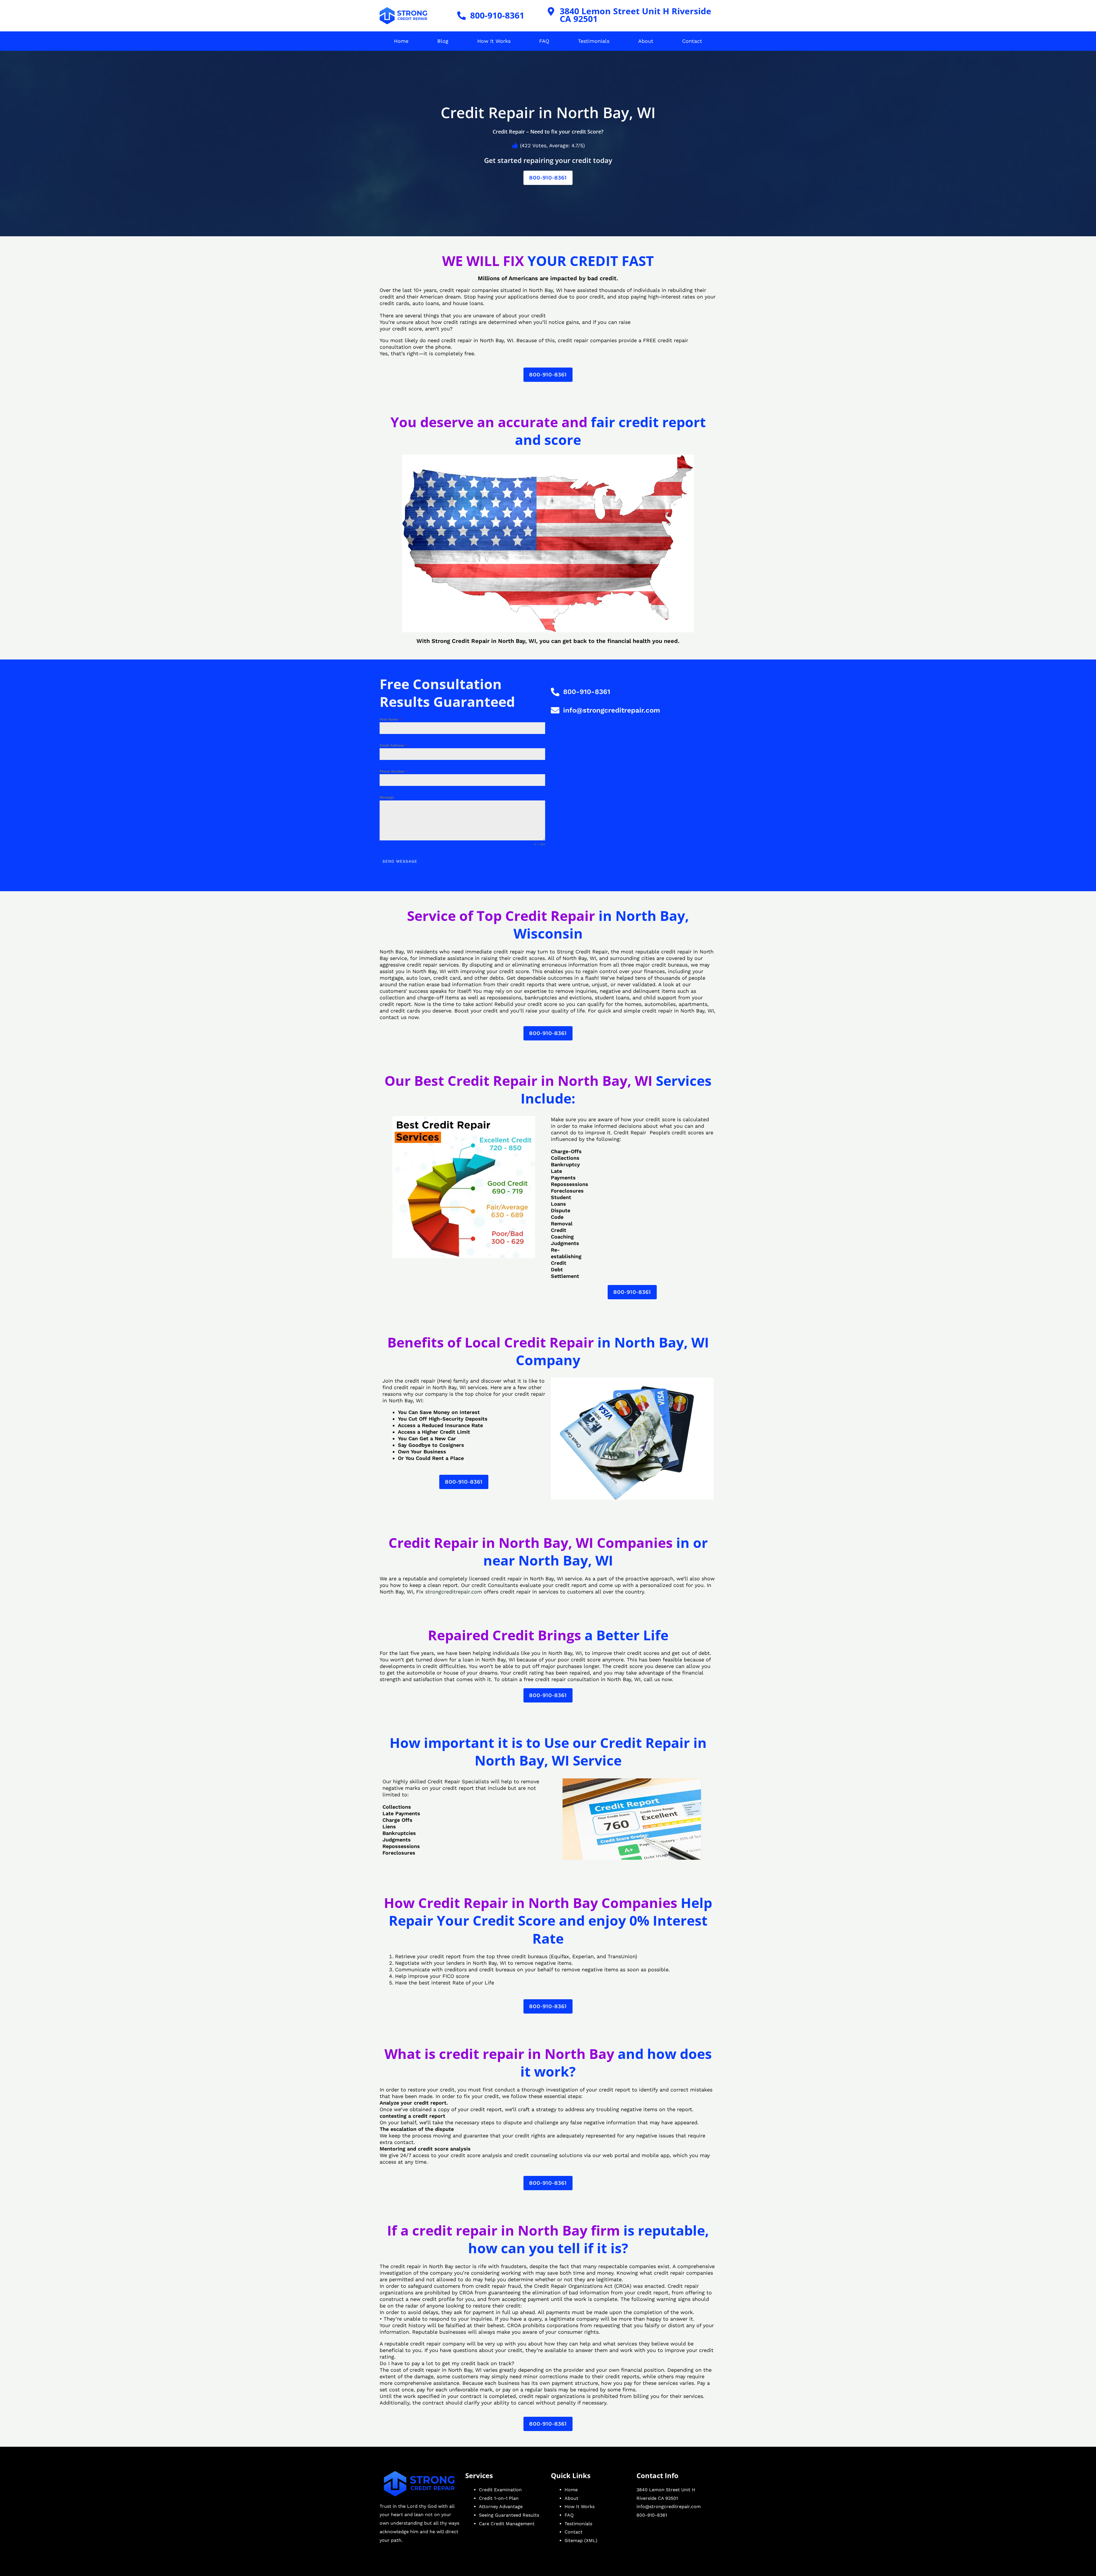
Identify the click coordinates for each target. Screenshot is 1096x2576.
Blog (443, 41)
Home (401, 41)
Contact (692, 41)
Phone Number (394, 771)
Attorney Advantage (501, 2507)
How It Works (494, 41)
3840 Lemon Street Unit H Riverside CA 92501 (635, 15)
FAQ (544, 41)
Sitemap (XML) (581, 2540)
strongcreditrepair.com (454, 1592)
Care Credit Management (507, 2524)
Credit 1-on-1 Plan (499, 2498)
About (646, 41)
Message (387, 797)
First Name (390, 719)
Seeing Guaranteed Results (509, 2515)
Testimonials (594, 41)
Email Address (393, 745)
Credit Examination (500, 2490)
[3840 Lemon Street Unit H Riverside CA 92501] (551, 11)
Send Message (400, 861)
